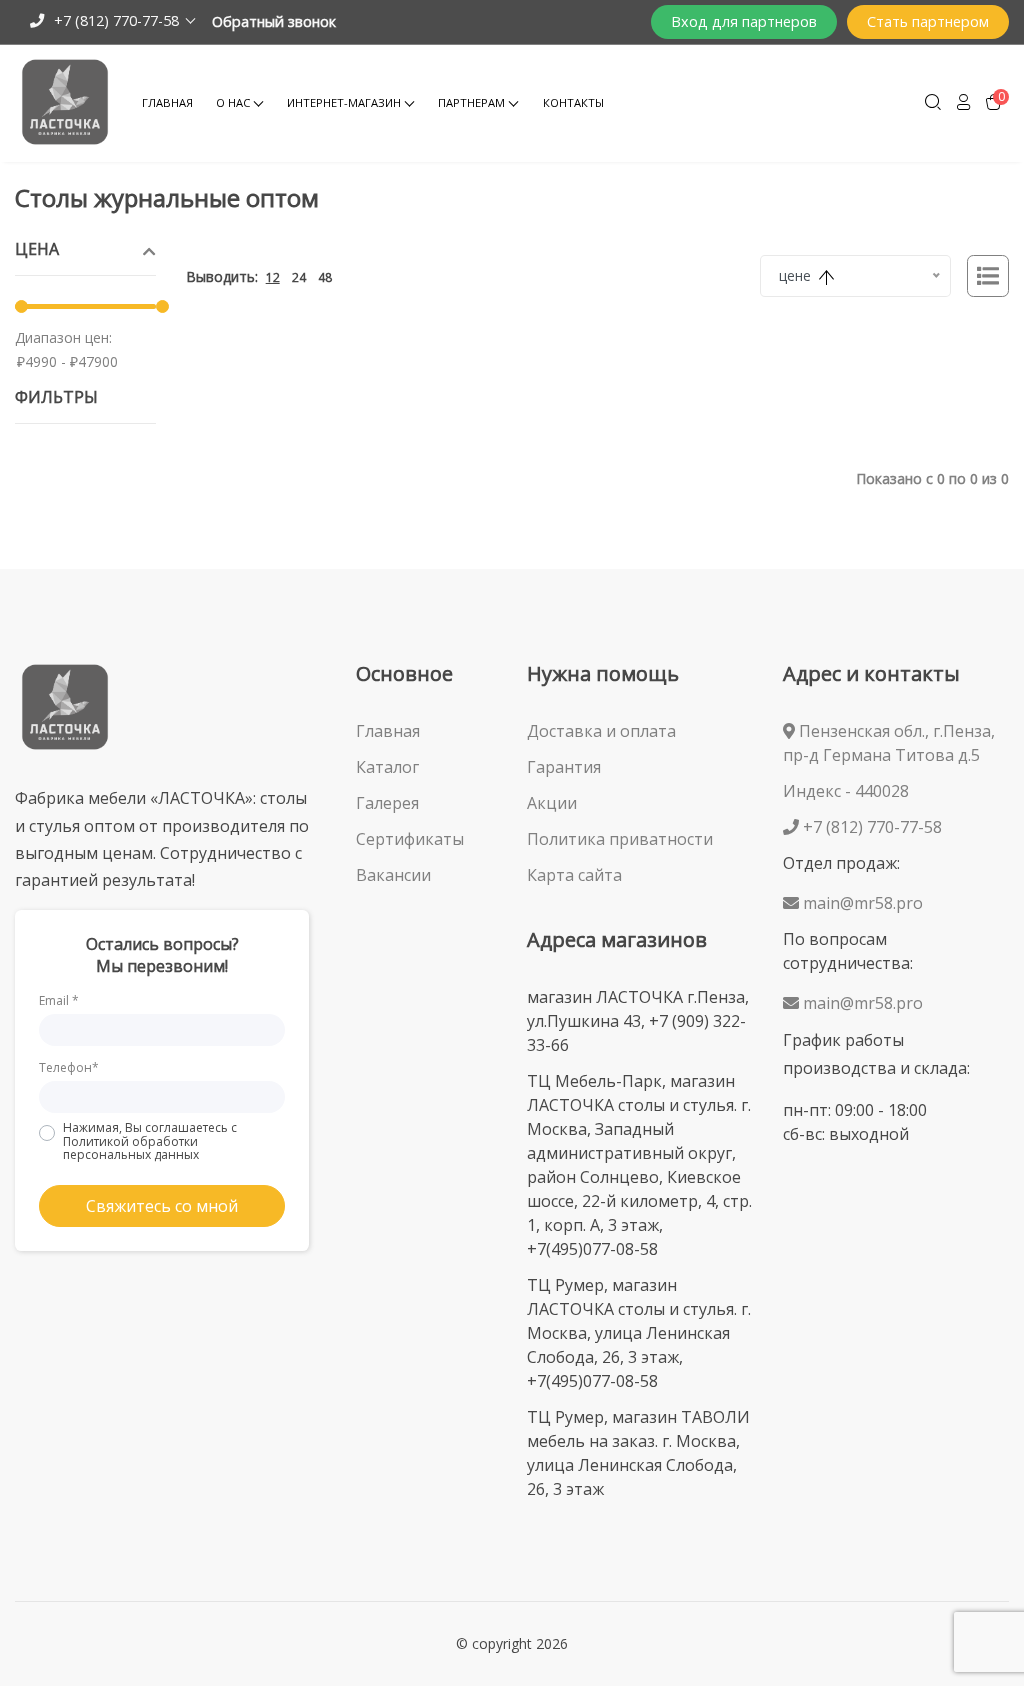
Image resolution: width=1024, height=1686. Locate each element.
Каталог (387, 767)
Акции (552, 803)
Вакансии (393, 875)
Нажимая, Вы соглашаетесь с (150, 1141)
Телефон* (69, 1067)
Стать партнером (928, 21)
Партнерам (471, 102)
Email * (59, 1000)
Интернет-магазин (344, 102)
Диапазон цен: (63, 337)
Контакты (573, 102)
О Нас (233, 102)
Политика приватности (620, 839)
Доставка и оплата (601, 731)
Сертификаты (410, 839)
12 (273, 277)
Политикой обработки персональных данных (131, 1148)
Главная (167, 102)
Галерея (387, 803)
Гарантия (564, 767)
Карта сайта (574, 875)
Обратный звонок (274, 21)
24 (299, 277)
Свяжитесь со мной (162, 1206)
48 (325, 277)
